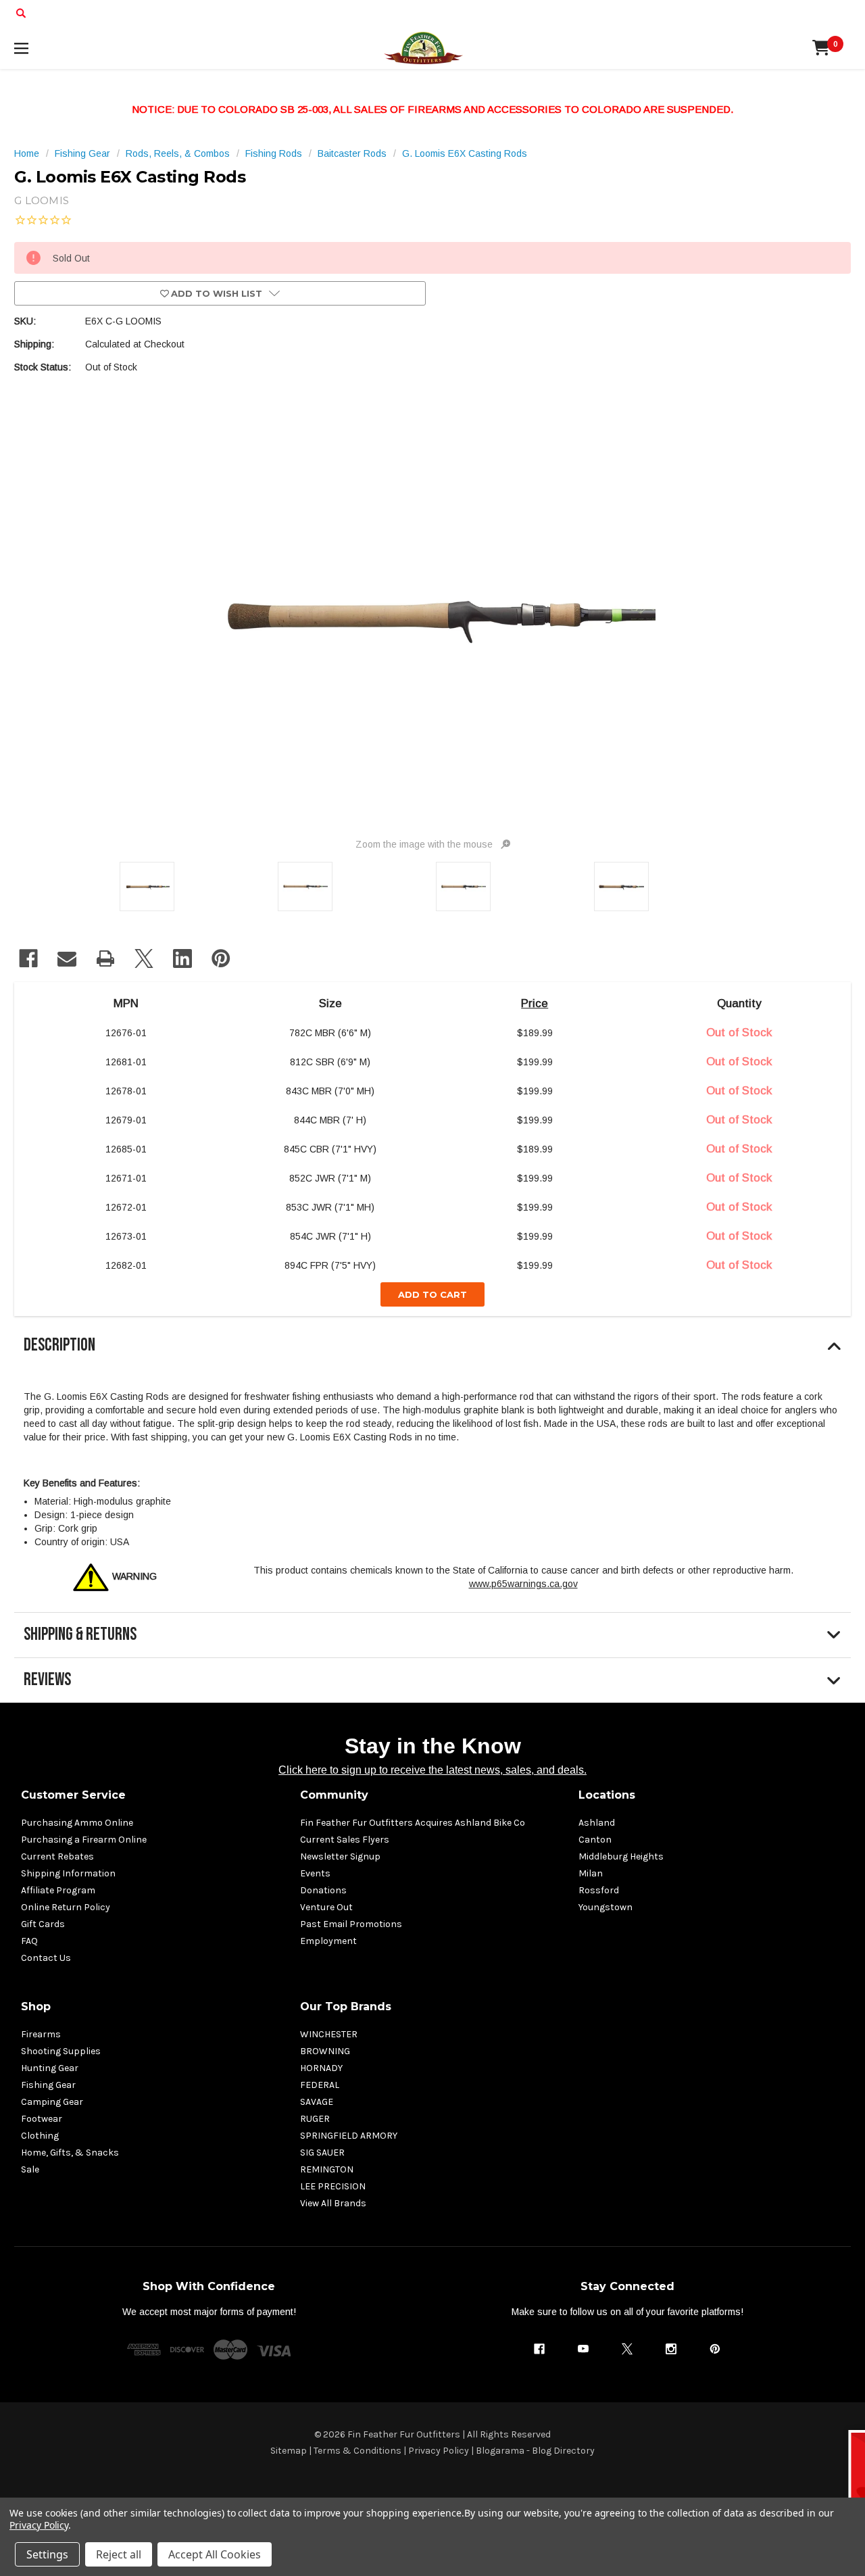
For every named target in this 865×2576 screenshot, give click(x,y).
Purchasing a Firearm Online (84, 1840)
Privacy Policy (439, 2451)
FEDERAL (320, 2085)
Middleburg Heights (621, 1856)
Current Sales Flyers (345, 1840)
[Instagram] (671, 2349)
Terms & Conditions (357, 2451)
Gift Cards (43, 1924)
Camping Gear (52, 2102)
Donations (323, 1890)
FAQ (29, 1941)
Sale (30, 2169)
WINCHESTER (329, 2034)
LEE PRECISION (333, 2186)
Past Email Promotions (351, 1924)
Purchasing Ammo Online (77, 1823)
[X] (144, 958)
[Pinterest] (221, 958)
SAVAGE (317, 2102)
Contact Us (46, 1958)
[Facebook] (28, 958)
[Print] (105, 958)
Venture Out (326, 1907)
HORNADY (321, 2068)
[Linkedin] (182, 958)
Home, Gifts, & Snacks (70, 2153)
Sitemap (289, 2451)
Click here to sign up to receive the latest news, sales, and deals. (432, 1770)
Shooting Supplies (61, 2051)
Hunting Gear (50, 2068)
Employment (328, 1941)
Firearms (41, 2034)
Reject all (119, 2554)
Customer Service (73, 1795)
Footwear (42, 2119)
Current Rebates (57, 1856)
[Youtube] (583, 2349)
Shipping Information (68, 1873)
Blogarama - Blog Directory (535, 2451)
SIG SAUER (322, 2153)
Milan (591, 1873)
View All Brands (333, 2203)
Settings (47, 2554)
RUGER (315, 2119)
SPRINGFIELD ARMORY (349, 2136)
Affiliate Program (58, 1890)
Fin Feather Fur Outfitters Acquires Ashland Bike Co (413, 1823)
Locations (607, 1795)
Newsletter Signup (340, 1856)
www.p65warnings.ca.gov (523, 1584)
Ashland (597, 1823)
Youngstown (605, 1907)
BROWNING (325, 2051)
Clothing (40, 2136)
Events (315, 1873)
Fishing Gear (48, 2085)
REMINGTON (327, 2169)
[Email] (67, 958)
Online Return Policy (66, 1907)
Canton (595, 1840)
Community (334, 1795)
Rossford (599, 1890)
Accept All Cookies (215, 2554)
